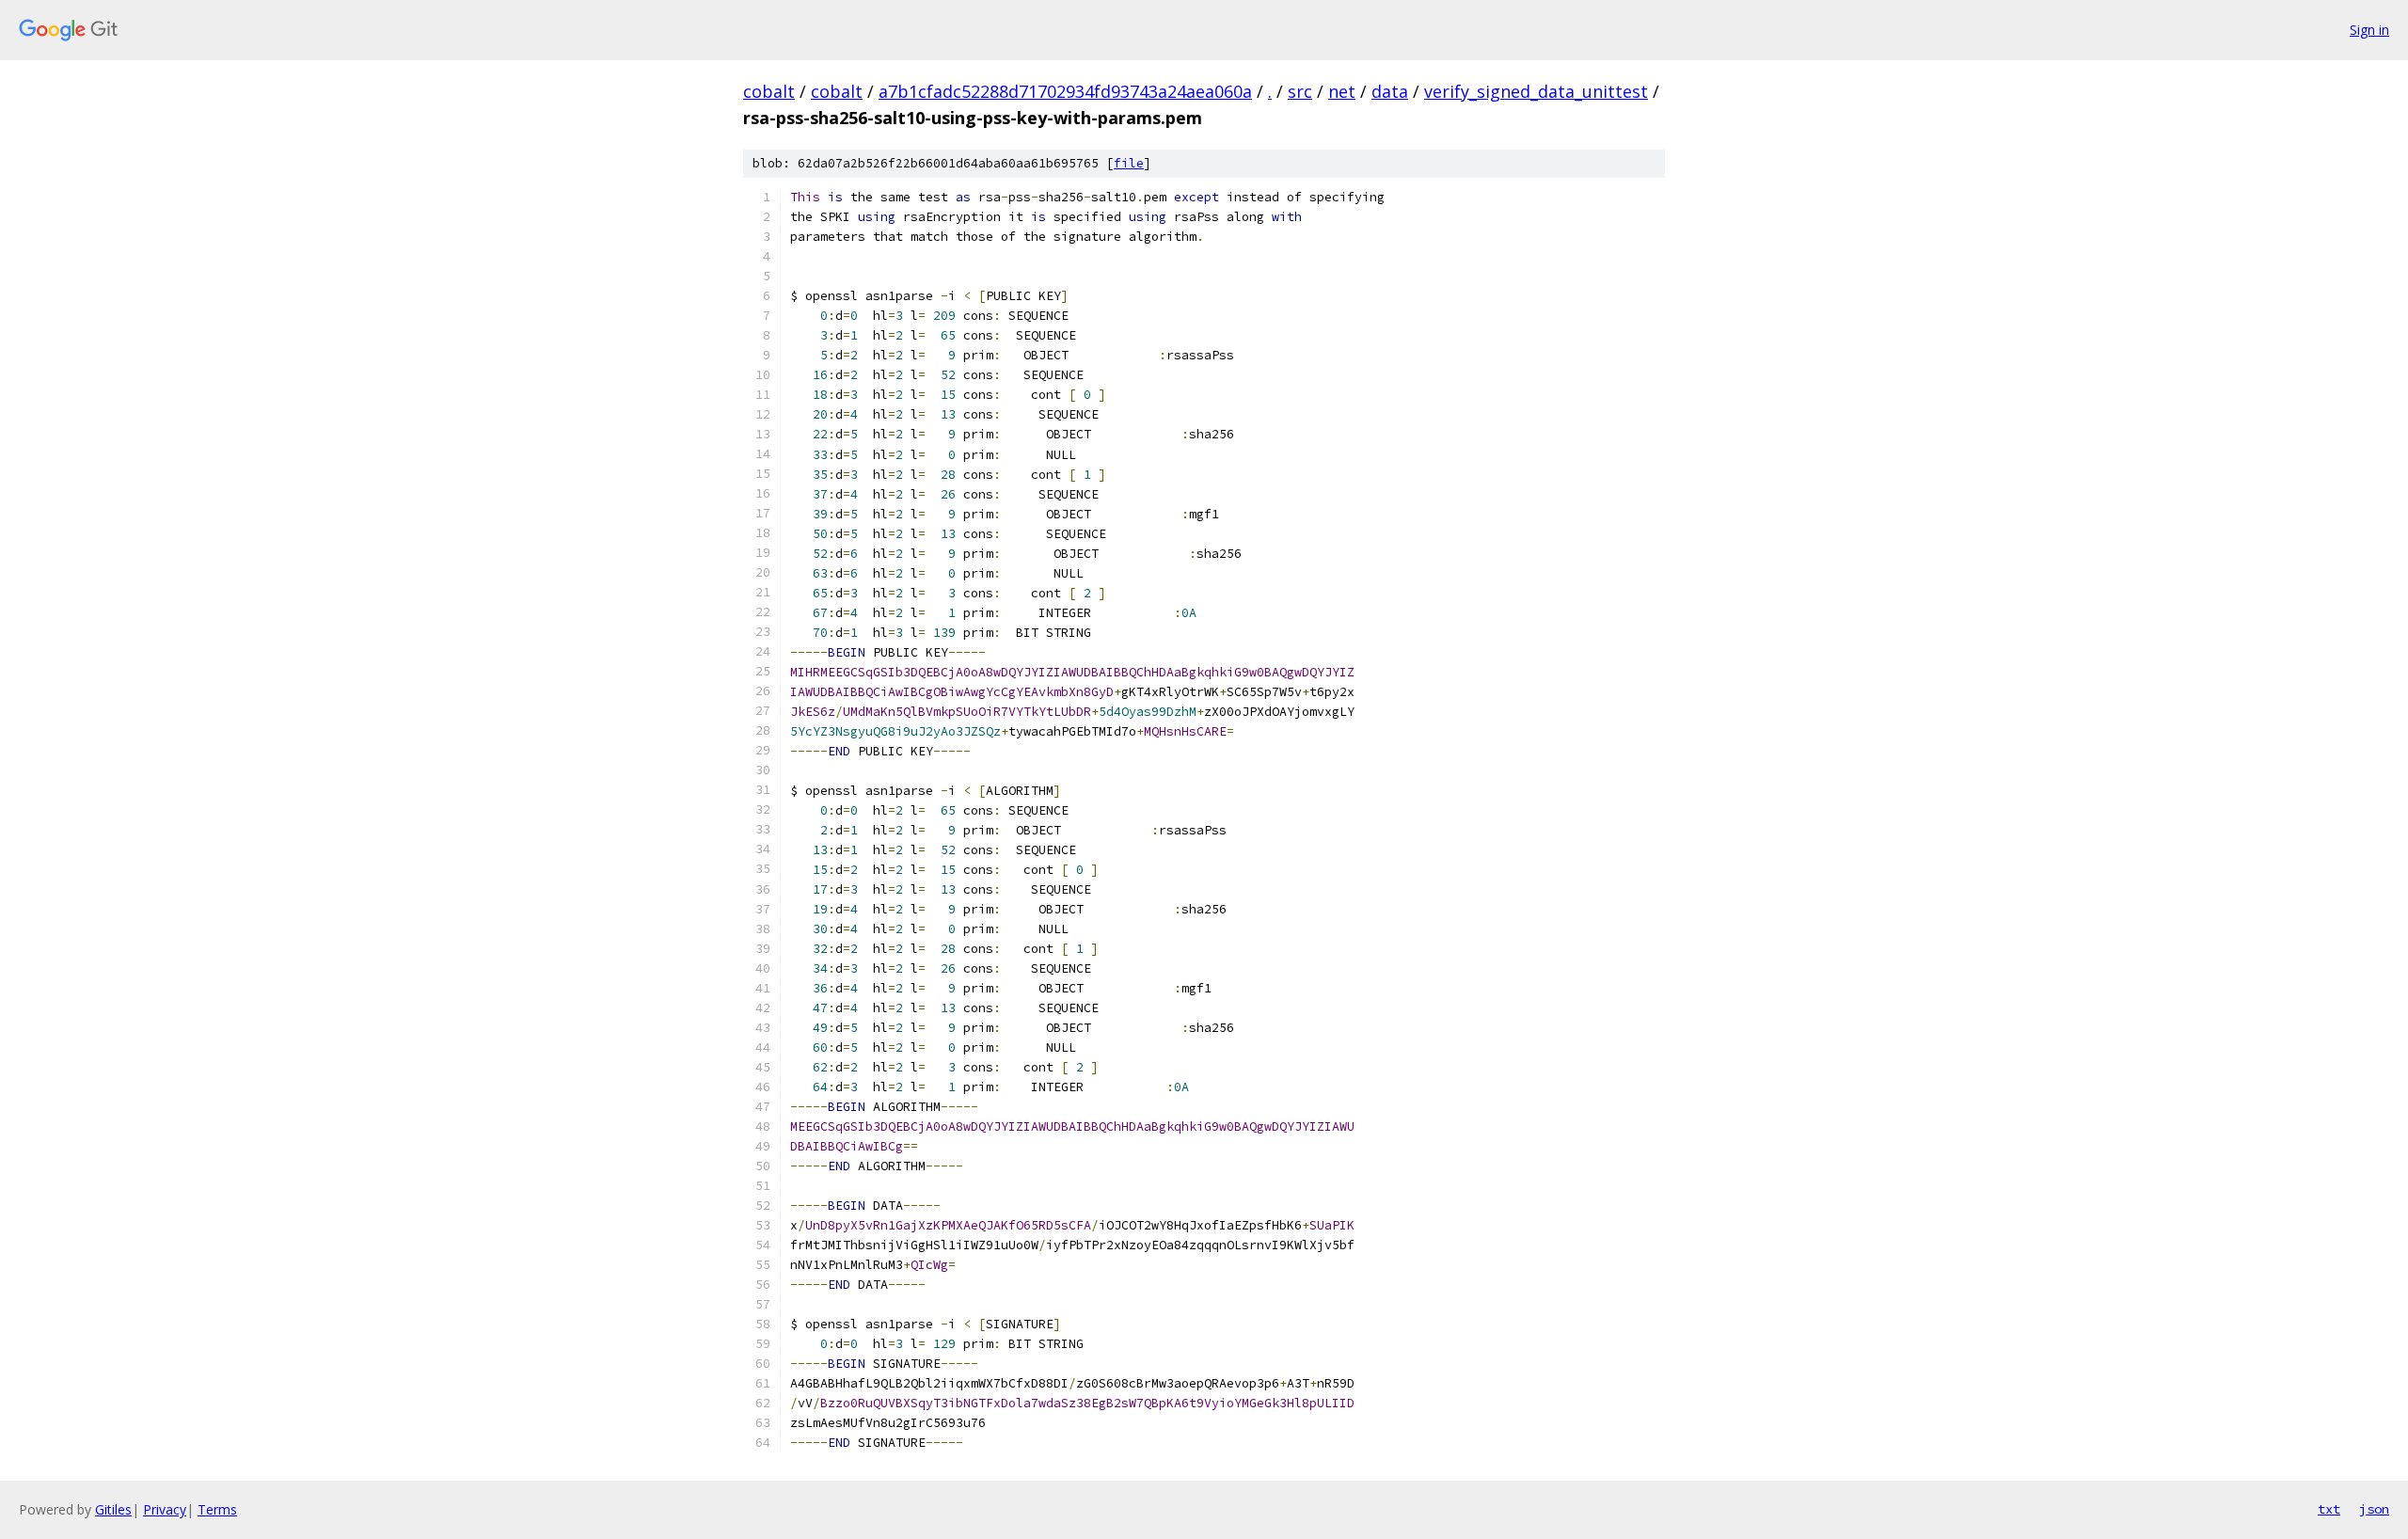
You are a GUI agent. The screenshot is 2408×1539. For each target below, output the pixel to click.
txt (2329, 1509)
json (2374, 1509)
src (1300, 91)
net (1342, 91)
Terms (217, 1509)
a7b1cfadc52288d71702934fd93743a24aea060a (1065, 91)
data (1390, 91)
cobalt (769, 91)
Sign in (2369, 30)
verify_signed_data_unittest (1536, 91)
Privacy (165, 1509)
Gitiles (113, 1509)
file (1129, 163)
